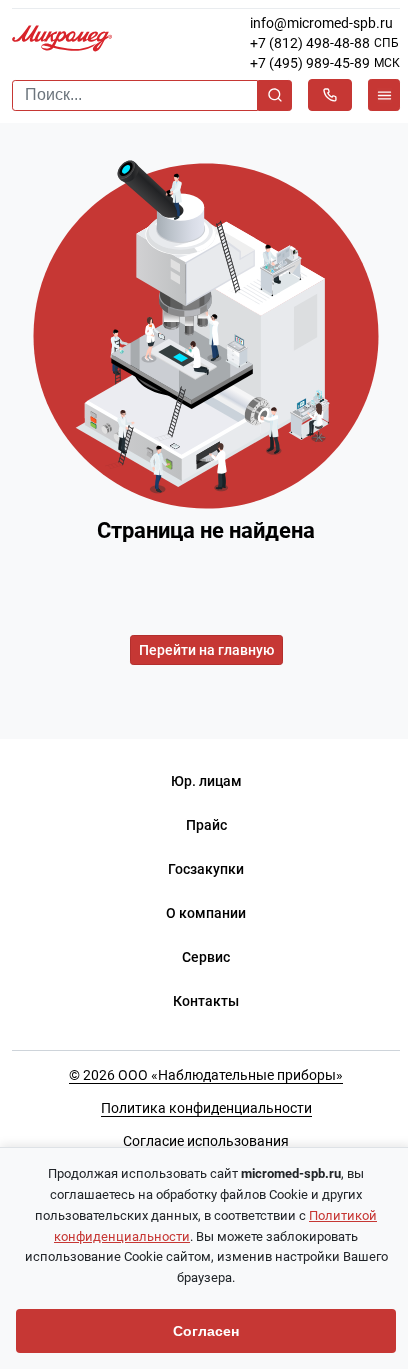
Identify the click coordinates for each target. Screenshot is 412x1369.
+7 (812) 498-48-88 (310, 43)
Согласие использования (206, 1141)
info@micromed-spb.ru (321, 23)
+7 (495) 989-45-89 (310, 63)
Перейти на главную (206, 650)
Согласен (206, 1331)
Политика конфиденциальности (206, 1108)
